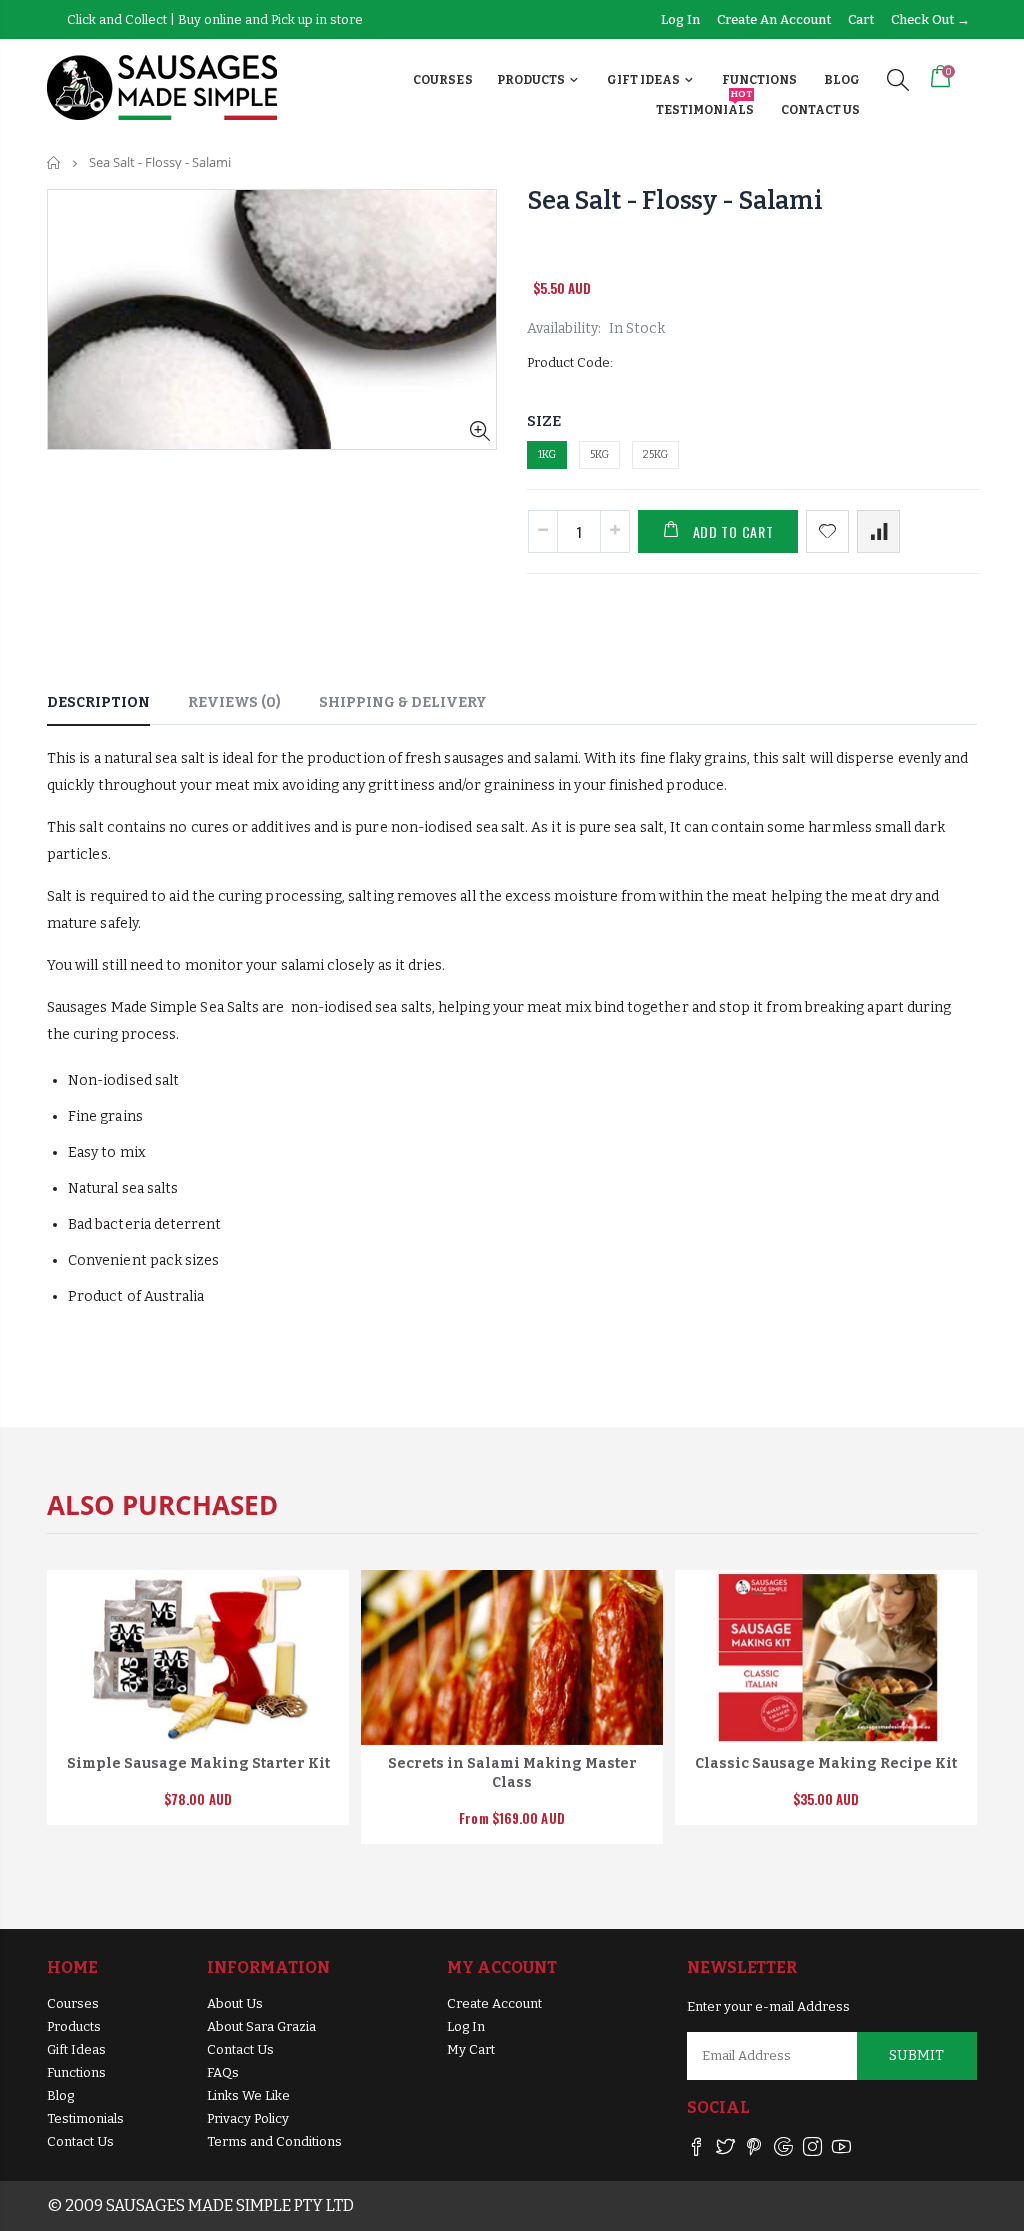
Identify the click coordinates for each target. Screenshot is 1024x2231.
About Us (235, 2003)
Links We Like (248, 2095)
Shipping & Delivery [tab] (403, 702)
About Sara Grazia (261, 2026)
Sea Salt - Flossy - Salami (675, 201)
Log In (466, 2026)
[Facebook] (696, 2150)
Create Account (494, 2003)
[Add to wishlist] (827, 531)
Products (74, 2026)
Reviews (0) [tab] (234, 702)
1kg (547, 454)
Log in (682, 19)
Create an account (775, 19)
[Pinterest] (754, 2150)
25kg (655, 454)
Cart (862, 19)
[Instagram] (812, 2150)
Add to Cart (733, 531)
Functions (76, 2072)
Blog (60, 2095)
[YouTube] (841, 2150)
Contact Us (80, 2141)
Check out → (930, 19)
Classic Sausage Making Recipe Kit (826, 1763)
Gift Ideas (76, 2049)
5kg (599, 454)
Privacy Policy (248, 2118)
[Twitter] (725, 2150)
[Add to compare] (878, 531)
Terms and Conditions (274, 2141)
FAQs (223, 2072)
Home (54, 162)
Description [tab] (98, 702)
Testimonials (85, 2118)
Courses (73, 2003)
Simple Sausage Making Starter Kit (198, 1763)
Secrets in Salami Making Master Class (512, 1773)
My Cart (471, 2049)
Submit (916, 2055)
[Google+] (783, 2150)
